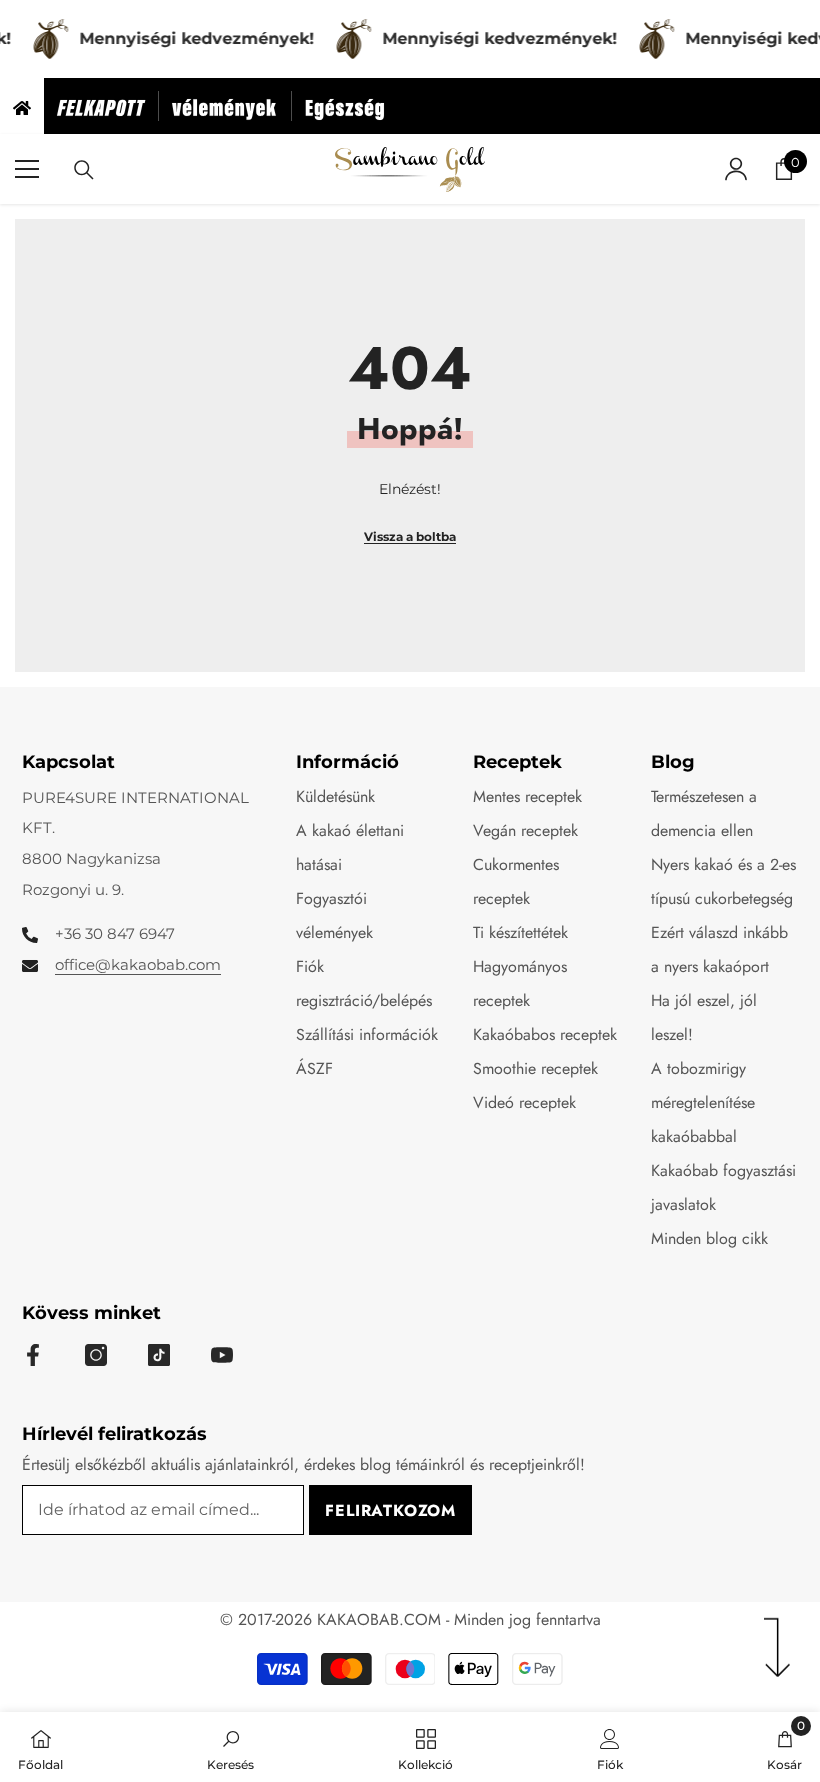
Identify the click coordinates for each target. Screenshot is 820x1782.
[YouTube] (222, 1355)
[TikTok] (159, 1355)
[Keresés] (84, 170)
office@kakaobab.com (138, 964)
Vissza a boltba (410, 536)
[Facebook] (33, 1355)
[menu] (27, 169)
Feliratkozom (390, 1510)
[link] (230, 1747)
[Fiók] (736, 169)
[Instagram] (96, 1355)
